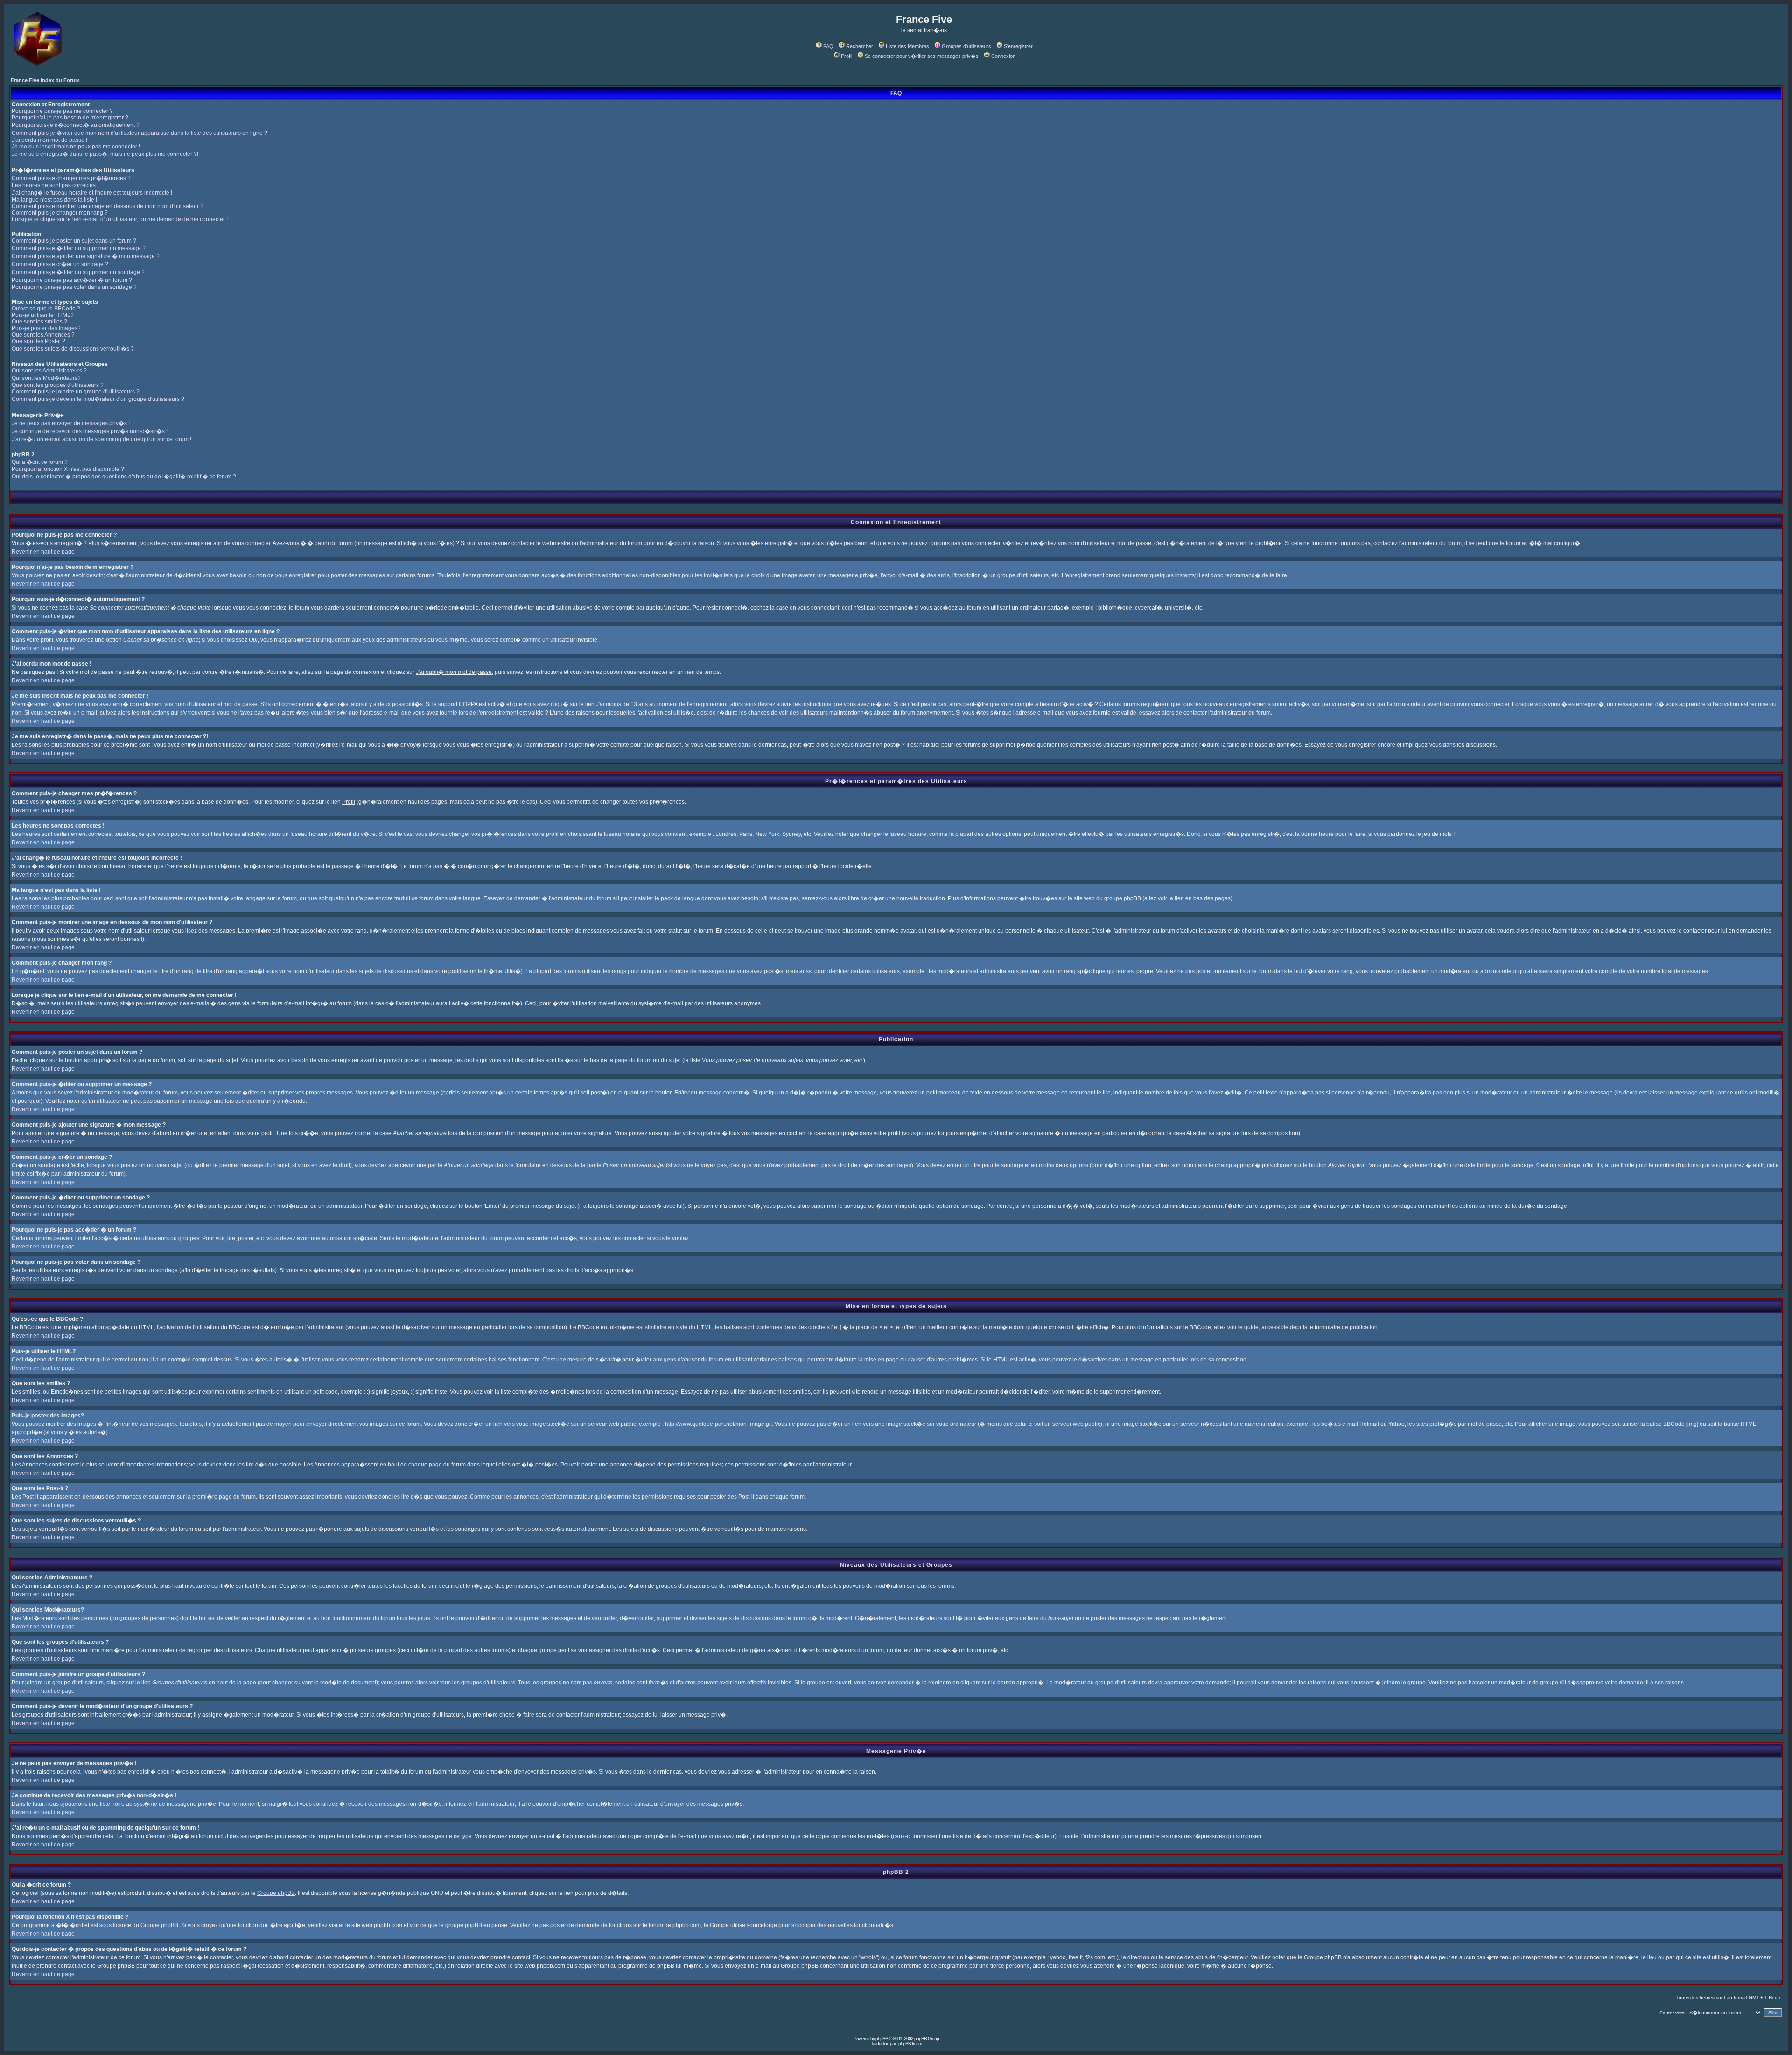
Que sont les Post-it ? (38, 341)
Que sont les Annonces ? (43, 335)
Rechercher (860, 46)
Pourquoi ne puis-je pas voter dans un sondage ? (74, 287)
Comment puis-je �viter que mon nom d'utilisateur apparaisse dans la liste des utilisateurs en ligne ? (140, 133)
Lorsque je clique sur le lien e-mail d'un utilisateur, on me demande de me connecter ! (120, 219)
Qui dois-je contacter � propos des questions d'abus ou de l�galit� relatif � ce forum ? (124, 477)
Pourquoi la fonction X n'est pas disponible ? (68, 469)
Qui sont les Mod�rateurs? (46, 378)
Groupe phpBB (276, 1893)
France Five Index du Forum (45, 80)
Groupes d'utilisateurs (966, 46)
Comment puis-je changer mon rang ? (60, 213)
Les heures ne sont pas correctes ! (55, 185)
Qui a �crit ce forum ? (40, 462)
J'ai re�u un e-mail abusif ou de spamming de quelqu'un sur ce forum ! (101, 439)
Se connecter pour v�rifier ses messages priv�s (922, 56)
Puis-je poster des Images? (46, 328)
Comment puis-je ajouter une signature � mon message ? (86, 256)
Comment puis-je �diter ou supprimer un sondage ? (78, 272)
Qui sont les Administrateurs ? (49, 371)
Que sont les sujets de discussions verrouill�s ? (73, 349)
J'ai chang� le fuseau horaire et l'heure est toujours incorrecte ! (92, 193)
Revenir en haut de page (43, 552)
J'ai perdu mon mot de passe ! (49, 140)
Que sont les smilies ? (39, 322)
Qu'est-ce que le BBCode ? (46, 309)
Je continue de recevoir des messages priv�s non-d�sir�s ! (90, 431)
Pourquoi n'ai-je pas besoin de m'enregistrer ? (70, 118)
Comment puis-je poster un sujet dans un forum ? (74, 241)
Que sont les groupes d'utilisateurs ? (58, 385)
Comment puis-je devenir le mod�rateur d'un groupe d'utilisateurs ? (98, 399)
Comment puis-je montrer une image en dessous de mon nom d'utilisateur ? (108, 206)
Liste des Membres (907, 46)
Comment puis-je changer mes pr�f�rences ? (71, 178)
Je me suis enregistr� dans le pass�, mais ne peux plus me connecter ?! (105, 154)
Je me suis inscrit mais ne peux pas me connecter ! (76, 147)
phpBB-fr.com (910, 2044)
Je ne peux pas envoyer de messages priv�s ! (71, 423)
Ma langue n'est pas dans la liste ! (54, 200)
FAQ (828, 46)
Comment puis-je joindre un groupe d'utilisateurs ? (76, 392)
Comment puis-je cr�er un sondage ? (60, 264)
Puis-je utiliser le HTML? (43, 315)
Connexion (1003, 56)
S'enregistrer (1018, 46)
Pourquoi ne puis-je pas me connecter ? (62, 111)
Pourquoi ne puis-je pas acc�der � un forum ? (72, 280)
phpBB (882, 2038)
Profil (847, 56)
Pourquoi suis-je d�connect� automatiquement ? (76, 125)
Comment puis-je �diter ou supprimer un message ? (79, 248)
